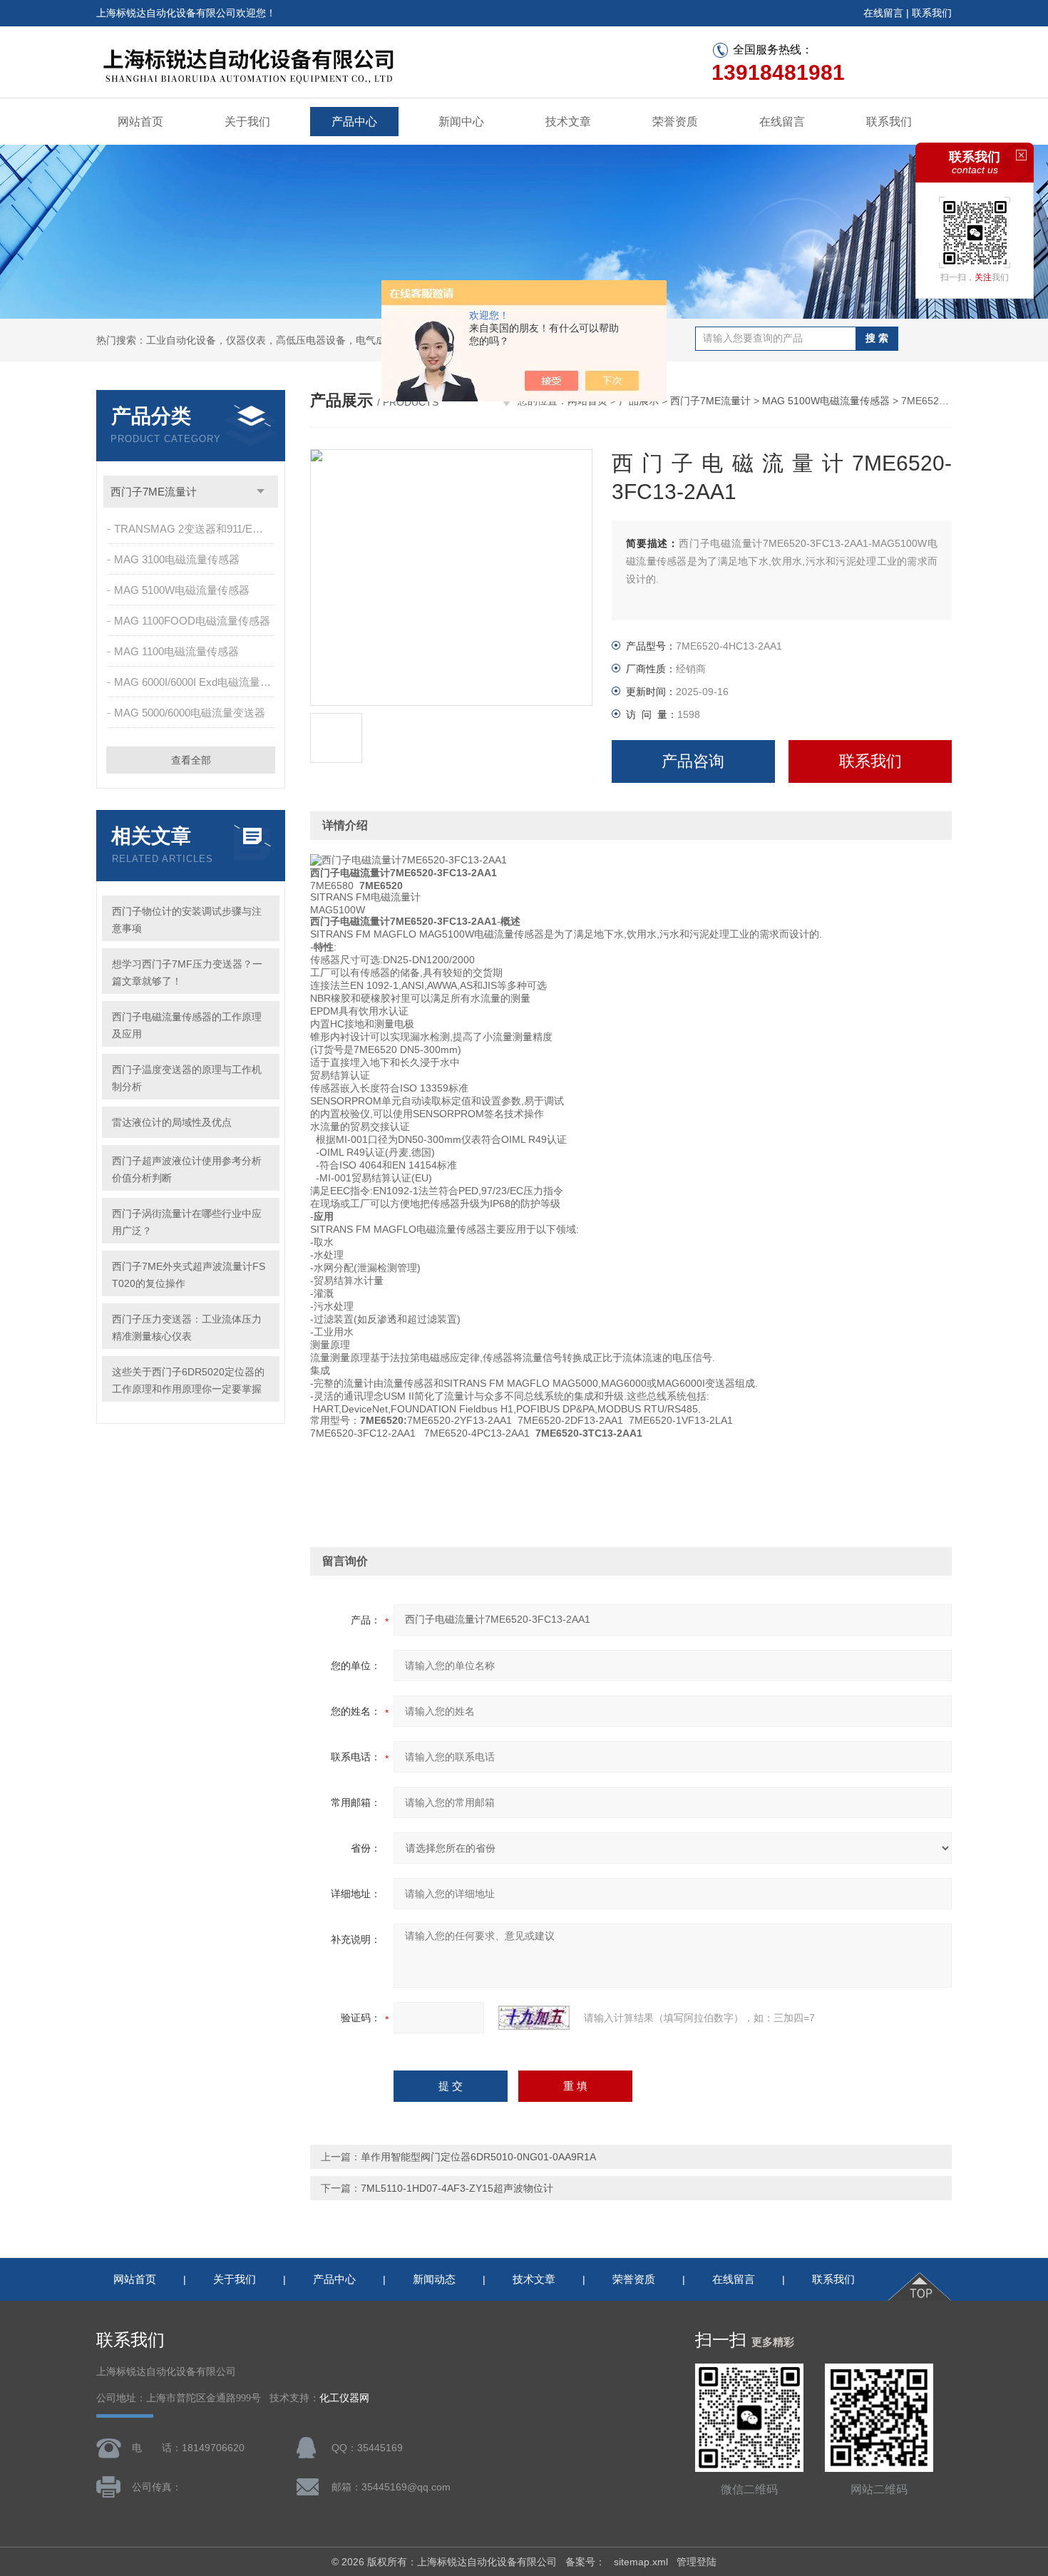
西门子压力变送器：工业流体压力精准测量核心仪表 (187, 1328)
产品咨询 (693, 761)
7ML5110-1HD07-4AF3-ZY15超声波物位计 (457, 2188)
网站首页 (140, 122)
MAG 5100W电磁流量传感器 (182, 590)
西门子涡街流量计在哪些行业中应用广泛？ (187, 1222)
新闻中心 (461, 122)
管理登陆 (697, 2562)
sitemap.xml (641, 2562)
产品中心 (354, 122)
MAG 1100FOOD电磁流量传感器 (192, 621)
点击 (261, 492)
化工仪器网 (344, 2398)
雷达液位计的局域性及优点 (172, 1122)
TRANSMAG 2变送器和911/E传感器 (196, 529)
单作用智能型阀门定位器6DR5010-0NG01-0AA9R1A (478, 2157)
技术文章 (568, 122)
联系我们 (932, 13)
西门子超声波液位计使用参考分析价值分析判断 (187, 1169)
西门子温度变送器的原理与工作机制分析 (187, 1078)
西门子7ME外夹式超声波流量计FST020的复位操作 (189, 1275)
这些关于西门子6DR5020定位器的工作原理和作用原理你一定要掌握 (188, 1380)
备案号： (585, 2562)
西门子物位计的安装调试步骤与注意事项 (187, 920)
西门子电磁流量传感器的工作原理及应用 (187, 1025)
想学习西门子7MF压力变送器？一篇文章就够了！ (187, 973)
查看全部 (191, 760)
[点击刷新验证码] (534, 2018)
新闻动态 (434, 2279)
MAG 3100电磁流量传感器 (177, 559)
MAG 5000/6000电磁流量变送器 (190, 713)
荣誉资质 (675, 122)
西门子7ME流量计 (154, 492)
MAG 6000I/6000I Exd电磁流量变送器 (196, 682)
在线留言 (883, 13)
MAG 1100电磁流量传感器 (176, 651)
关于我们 (247, 122)
